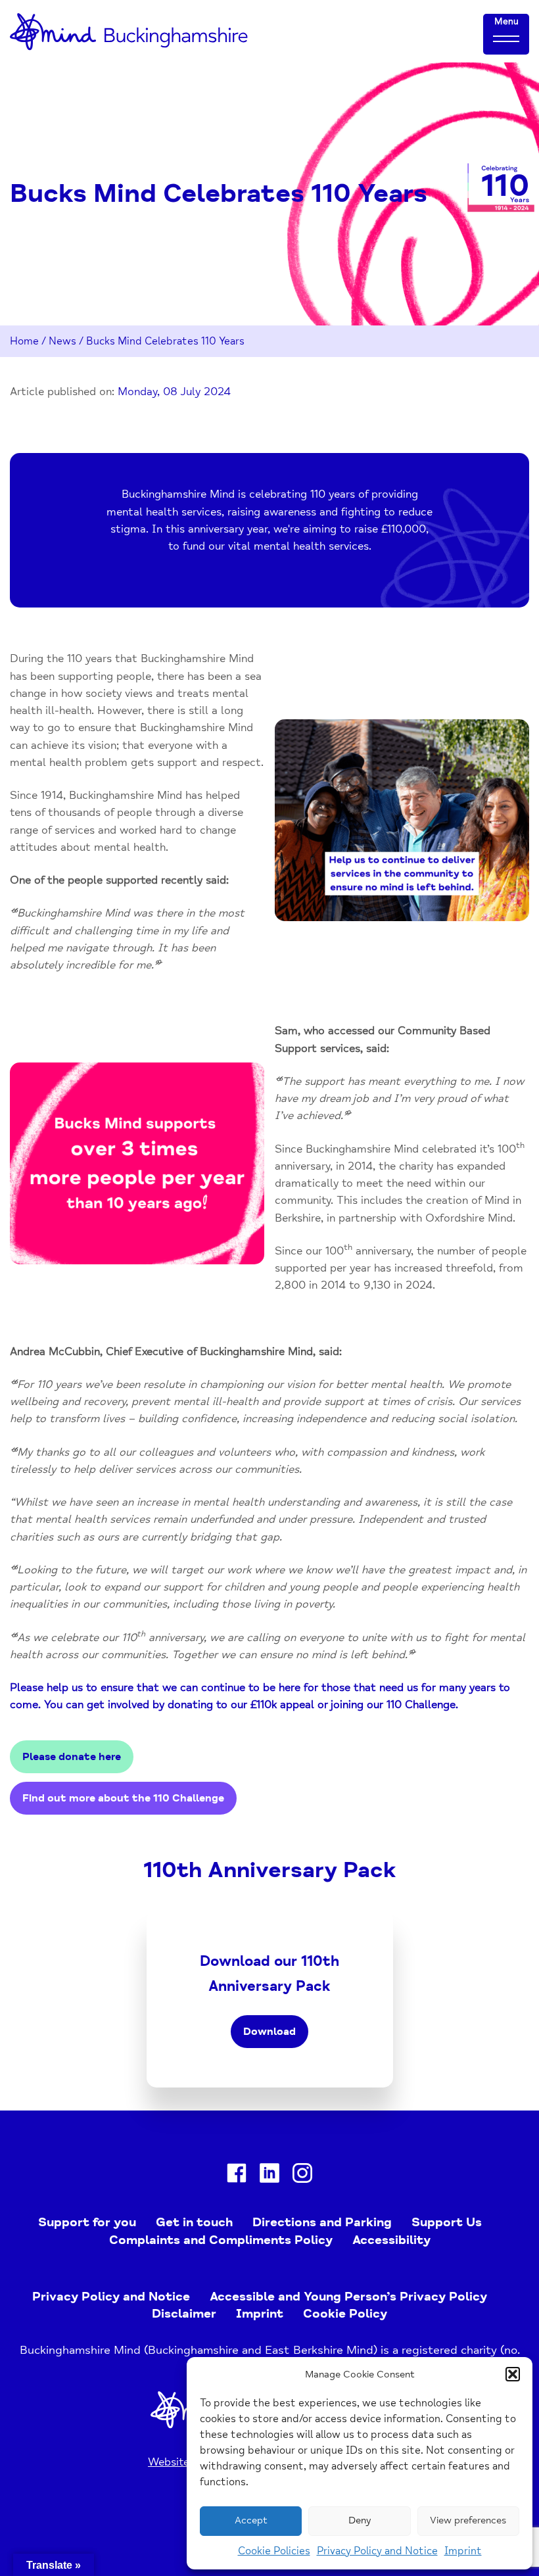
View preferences (468, 2520)
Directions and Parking (322, 2222)
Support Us (447, 2222)
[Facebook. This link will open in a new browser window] (237, 2176)
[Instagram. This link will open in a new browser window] (302, 2176)
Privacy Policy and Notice (377, 2551)
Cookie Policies (274, 2551)
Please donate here (72, 1757)
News (62, 341)
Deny (360, 2520)
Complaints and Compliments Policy (221, 2240)
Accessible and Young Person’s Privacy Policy (348, 2297)
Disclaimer (184, 2314)
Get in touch (194, 2222)
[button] (513, 2374)
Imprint (463, 2551)
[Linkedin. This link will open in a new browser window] (269, 2176)
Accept (251, 2520)
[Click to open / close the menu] (506, 38)
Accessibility (391, 2240)
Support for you (87, 2222)
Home (24, 341)
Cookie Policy (345, 2314)
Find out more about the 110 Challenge (123, 1798)
